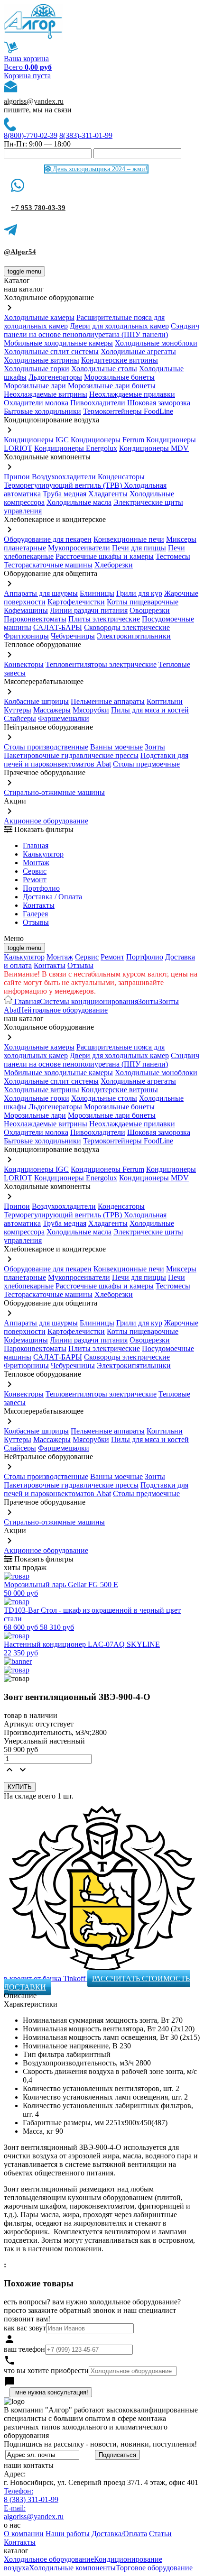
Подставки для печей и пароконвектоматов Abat (96, 760)
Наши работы (68, 2534)
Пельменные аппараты (108, 701)
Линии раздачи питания (89, 610)
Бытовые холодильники (42, 411)
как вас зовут (25, 2328)
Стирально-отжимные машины (54, 792)
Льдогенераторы (55, 377)
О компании (24, 2534)
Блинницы (97, 593)
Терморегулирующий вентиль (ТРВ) (64, 485)
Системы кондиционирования (89, 1001)
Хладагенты (108, 494)
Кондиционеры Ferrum (107, 440)
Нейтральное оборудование (63, 1010)
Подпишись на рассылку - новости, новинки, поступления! (100, 2444)
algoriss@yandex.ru (34, 101)
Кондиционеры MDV (154, 448)
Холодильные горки (37, 369)
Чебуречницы (73, 636)
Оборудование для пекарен (48, 539)
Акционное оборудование (46, 821)
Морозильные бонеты (119, 377)
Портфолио (41, 888)
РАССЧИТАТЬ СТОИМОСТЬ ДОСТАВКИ (97, 1983)
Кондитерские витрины (120, 360)
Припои (17, 477)
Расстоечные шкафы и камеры (105, 556)
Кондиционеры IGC (36, 440)
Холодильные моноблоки (156, 343)
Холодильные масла (79, 502)
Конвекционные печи (129, 539)
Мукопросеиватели (79, 548)
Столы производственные (46, 747)
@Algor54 (20, 252)
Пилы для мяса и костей (150, 710)
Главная (36, 845)
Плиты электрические (104, 619)
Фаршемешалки (64, 718)
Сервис (87, 957)
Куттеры (18, 710)
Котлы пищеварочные (143, 602)
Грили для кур (139, 593)
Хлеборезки (114, 565)
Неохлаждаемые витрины (46, 394)
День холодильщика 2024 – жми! (99, 169)
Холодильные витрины (42, 360)
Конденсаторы (121, 477)
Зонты (155, 747)
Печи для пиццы (139, 548)
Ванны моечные (116, 747)
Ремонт (35, 880)
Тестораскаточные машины (48, 565)
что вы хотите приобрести (46, 2370)
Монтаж (36, 863)
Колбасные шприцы (36, 701)
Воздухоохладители (64, 477)
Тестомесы (173, 556)
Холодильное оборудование (49, 2559)
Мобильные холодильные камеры (58, 343)
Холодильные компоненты (72, 2568)
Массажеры (52, 710)
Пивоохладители (98, 403)
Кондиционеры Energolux (76, 448)
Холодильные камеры (39, 317)
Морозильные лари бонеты (112, 386)
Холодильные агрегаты (138, 352)
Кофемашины (26, 610)
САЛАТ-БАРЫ (58, 627)
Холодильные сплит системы (51, 352)
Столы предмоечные (146, 764)
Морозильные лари (35, 386)
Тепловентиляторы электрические (101, 664)
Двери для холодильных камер (119, 326)
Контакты (39, 905)
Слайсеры (20, 718)
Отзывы (36, 922)
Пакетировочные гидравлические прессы (71, 755)
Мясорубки (91, 710)
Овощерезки (150, 610)
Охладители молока (36, 403)
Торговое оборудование (154, 2568)
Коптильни (165, 701)
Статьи (160, 2534)
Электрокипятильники (134, 636)
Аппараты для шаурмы (41, 593)
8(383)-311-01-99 (86, 135)
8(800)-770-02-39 (31, 135)
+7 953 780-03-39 (38, 208)
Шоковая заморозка (159, 403)
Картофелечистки (76, 602)
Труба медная (65, 494)
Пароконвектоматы (35, 619)
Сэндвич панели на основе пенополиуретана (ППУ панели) (102, 330)
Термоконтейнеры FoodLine (128, 411)
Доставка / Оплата (52, 897)
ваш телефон (24, 2349)
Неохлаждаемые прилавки (132, 394)
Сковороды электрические (127, 627)
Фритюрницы (26, 636)
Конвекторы (24, 664)
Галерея (35, 914)
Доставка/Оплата (119, 2534)
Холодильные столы (104, 369)
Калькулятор (43, 854)
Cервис (35, 871)
